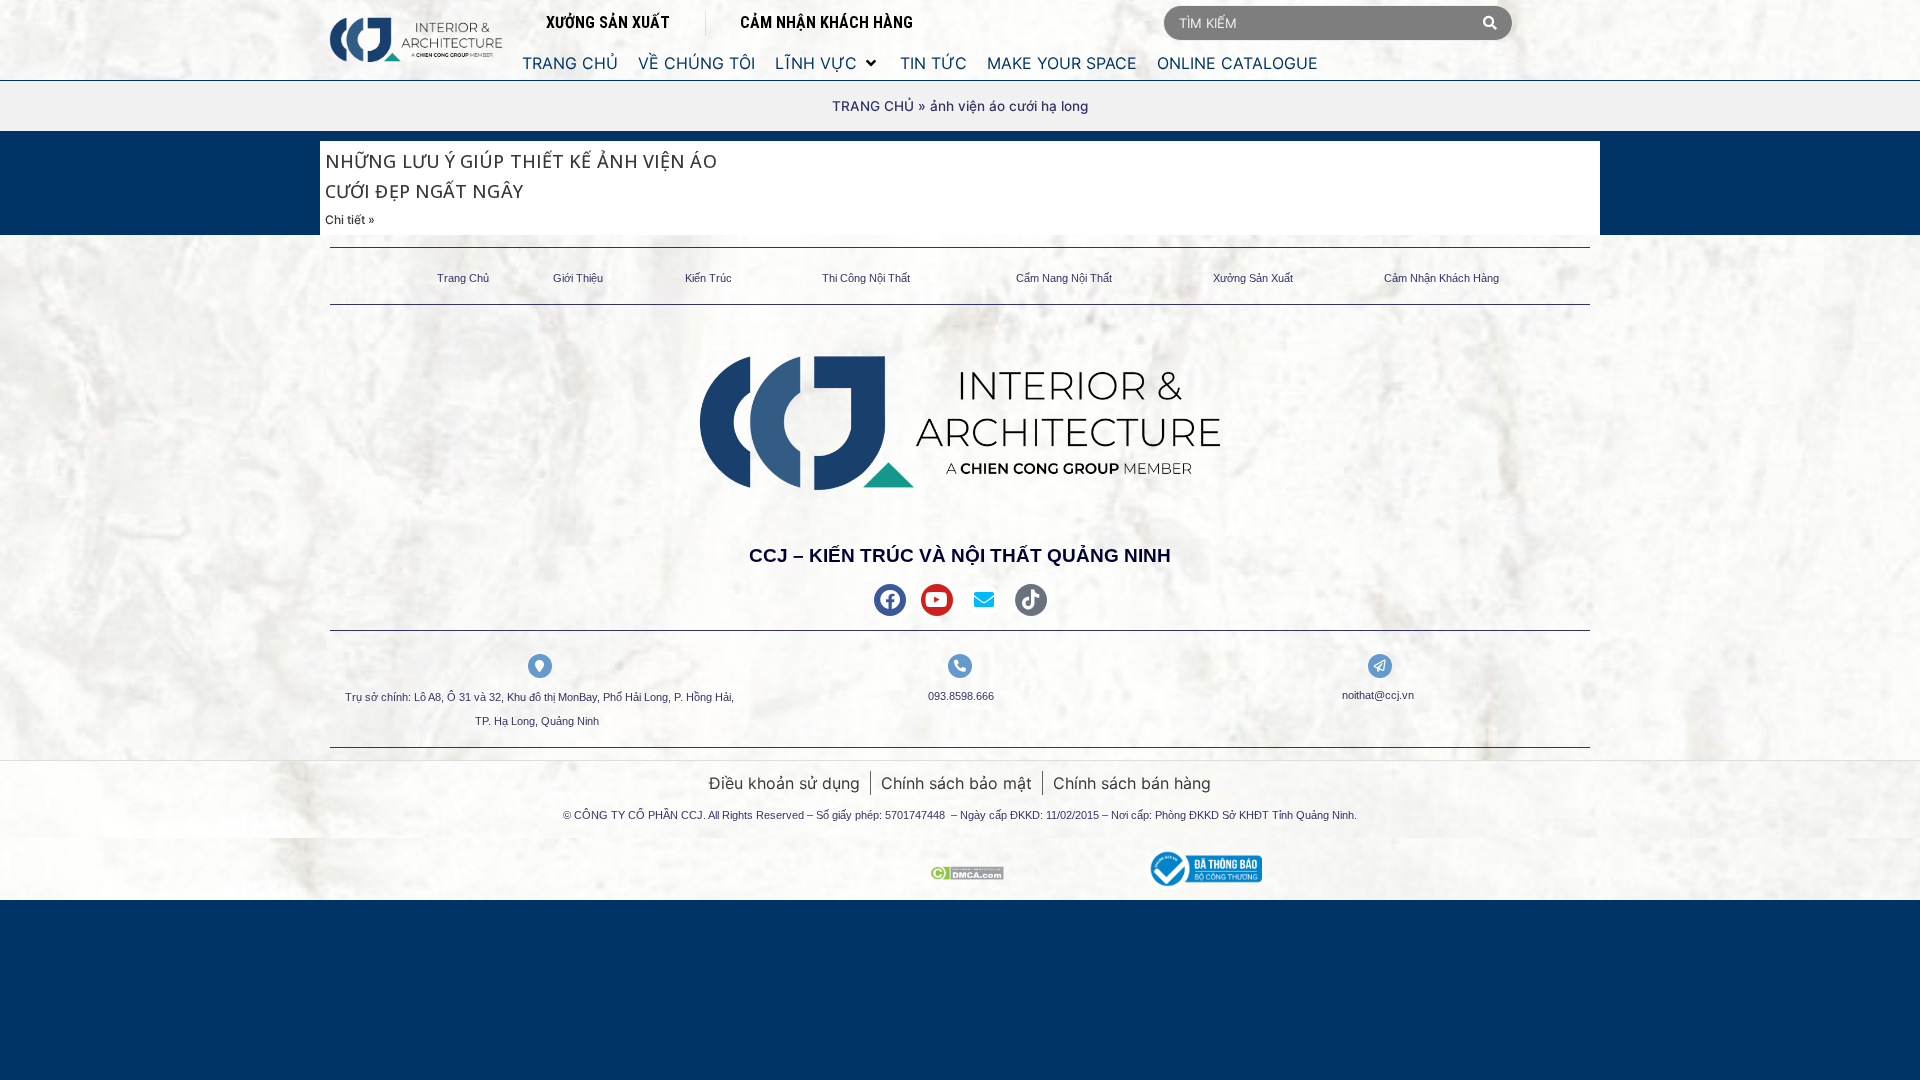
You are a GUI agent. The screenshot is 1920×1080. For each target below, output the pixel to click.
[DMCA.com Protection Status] (967, 874)
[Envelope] (984, 600)
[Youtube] (937, 600)
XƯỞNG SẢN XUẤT (608, 22)
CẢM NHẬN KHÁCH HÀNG (826, 22)
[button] (827, 63)
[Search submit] (1490, 23)
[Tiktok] (1031, 600)
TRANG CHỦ (873, 106)
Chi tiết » (350, 219)
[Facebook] (890, 600)
